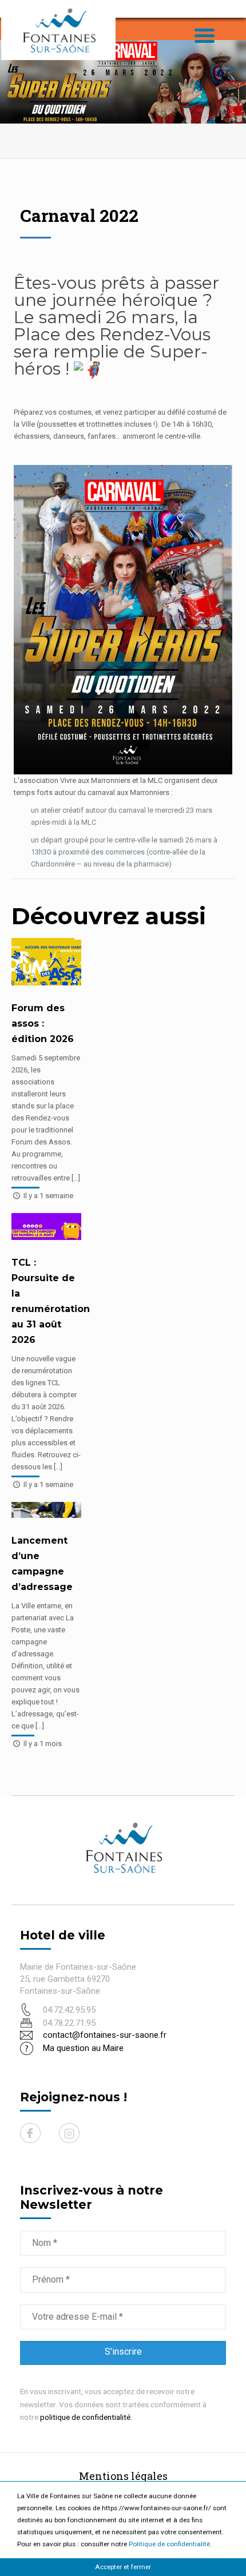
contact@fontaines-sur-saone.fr (105, 2035)
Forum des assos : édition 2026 (43, 1023)
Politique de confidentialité (169, 2544)
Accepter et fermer (123, 2567)
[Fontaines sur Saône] (58, 30)
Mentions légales (123, 2476)
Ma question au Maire (83, 2048)
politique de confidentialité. (86, 2417)
